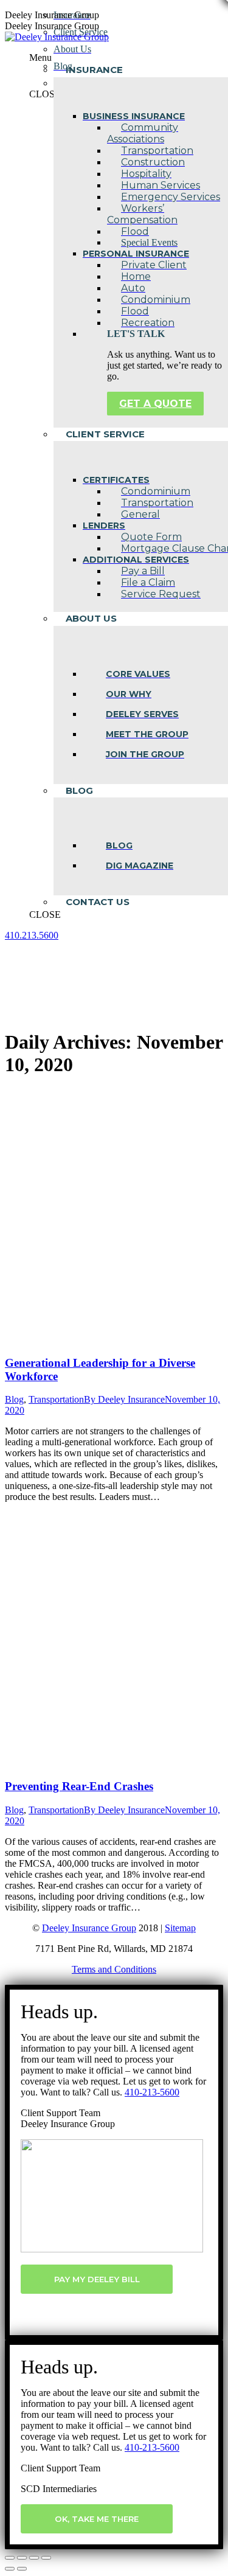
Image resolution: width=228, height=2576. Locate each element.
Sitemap (180, 1928)
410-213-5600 (152, 2092)
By (124, 1399)
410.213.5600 (32, 935)
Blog (14, 1399)
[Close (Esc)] (10, 2558)
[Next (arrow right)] (22, 2569)
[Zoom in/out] (46, 2558)
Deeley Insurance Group (89, 1928)
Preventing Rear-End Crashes (79, 1786)
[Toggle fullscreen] (34, 2558)
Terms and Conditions (114, 1969)
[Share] (22, 2558)
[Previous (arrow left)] (10, 2569)
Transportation (56, 1399)
